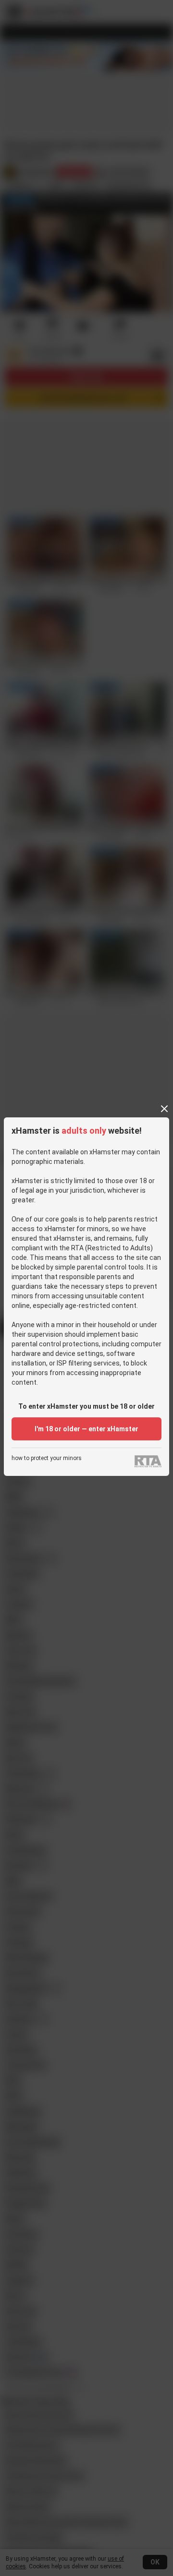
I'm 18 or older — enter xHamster (86, 1429)
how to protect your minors (47, 1458)
